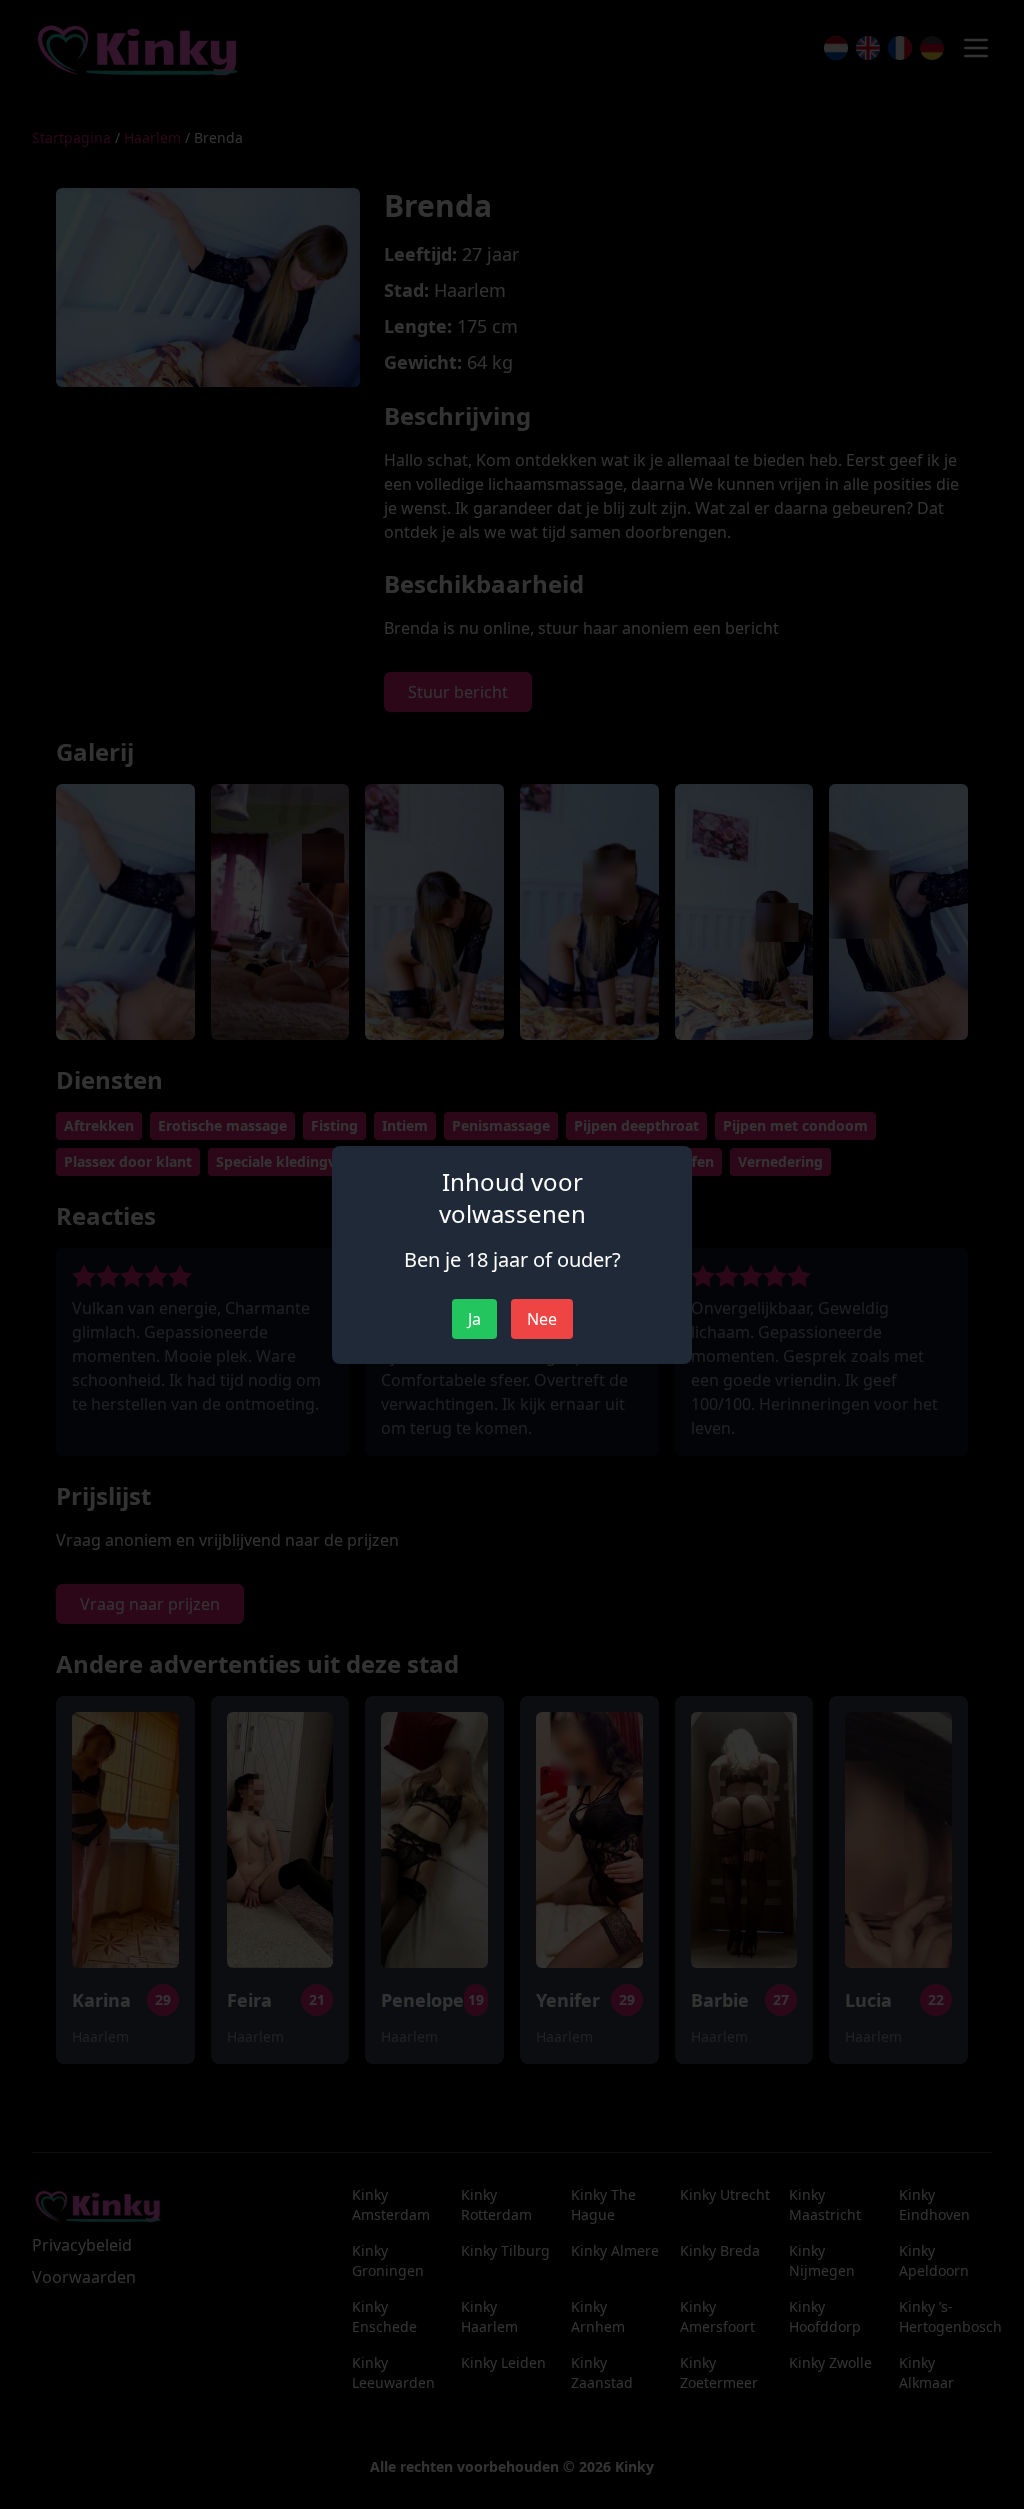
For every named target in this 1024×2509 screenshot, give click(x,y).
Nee (542, 1319)
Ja (474, 1319)
